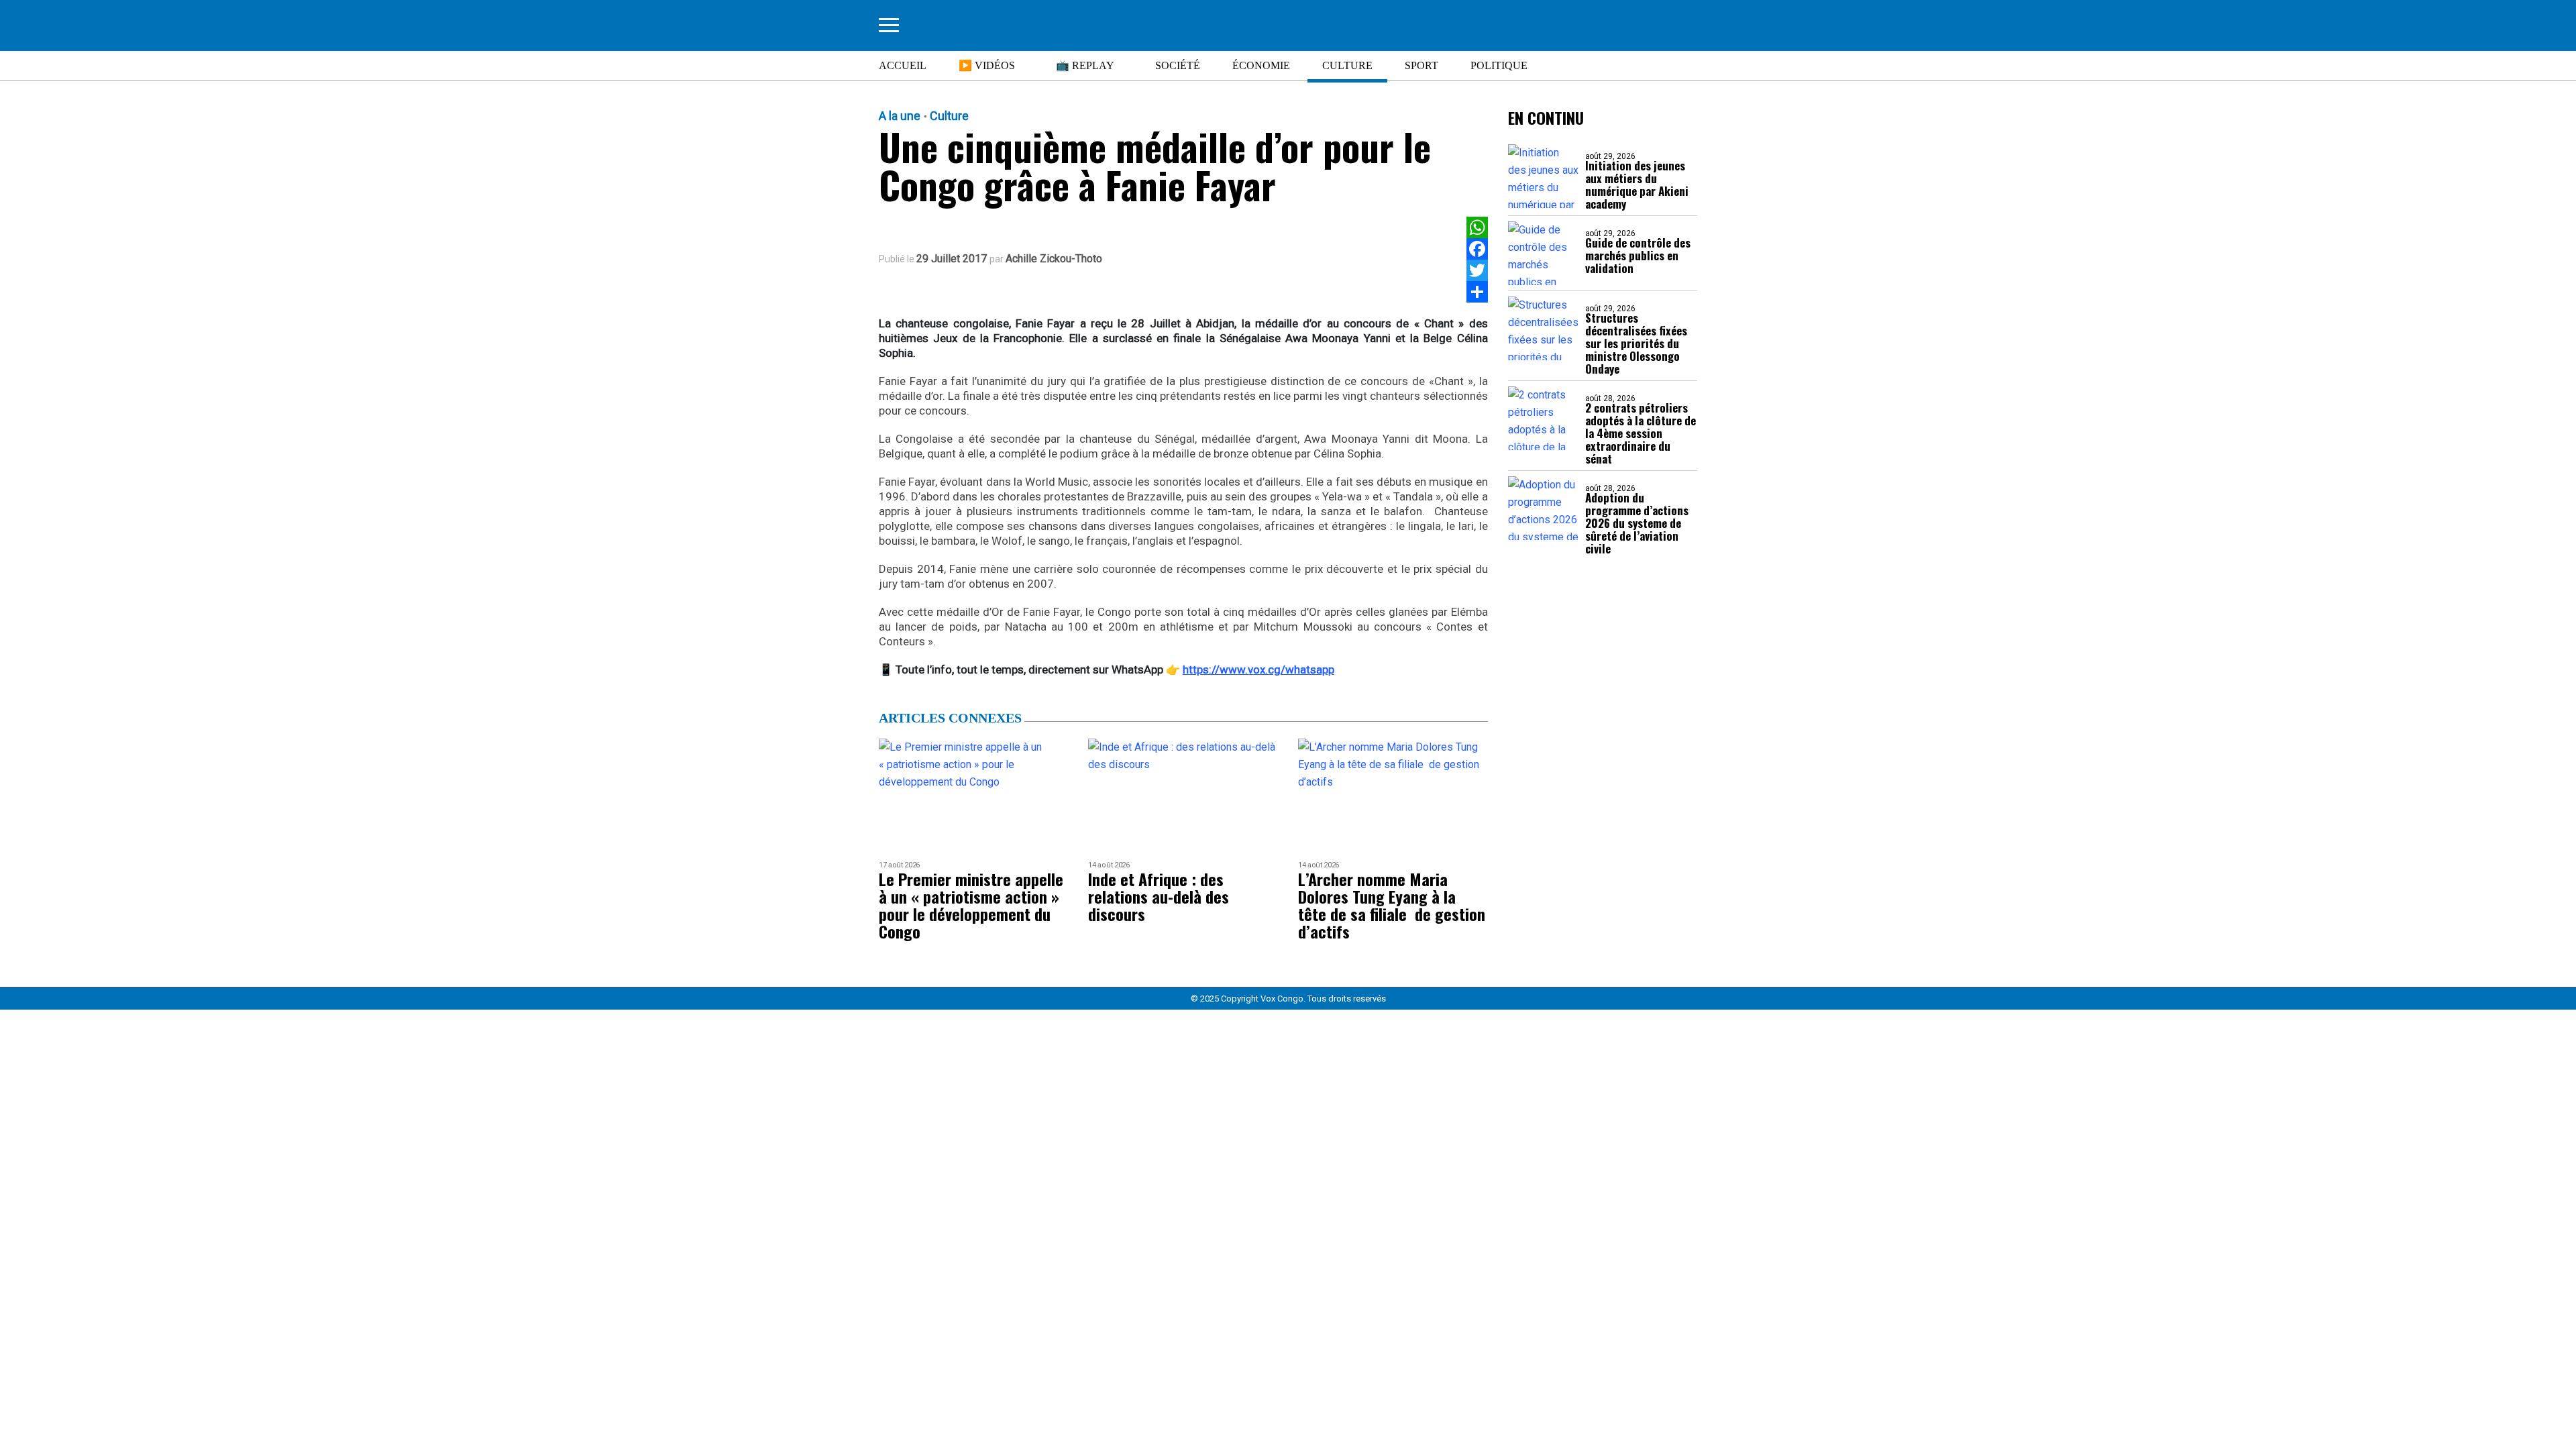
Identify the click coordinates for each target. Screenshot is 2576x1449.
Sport (1421, 65)
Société (1178, 65)
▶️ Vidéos (987, 65)
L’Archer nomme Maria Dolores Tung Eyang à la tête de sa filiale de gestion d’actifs (1392, 905)
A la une (900, 116)
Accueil (903, 65)
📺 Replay (1085, 65)
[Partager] (1477, 292)
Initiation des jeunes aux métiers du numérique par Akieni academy (1637, 184)
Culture (1347, 65)
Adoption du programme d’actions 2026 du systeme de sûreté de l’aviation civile (1637, 523)
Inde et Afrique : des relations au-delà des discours (1159, 896)
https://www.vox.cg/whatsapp (1258, 669)
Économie (1261, 65)
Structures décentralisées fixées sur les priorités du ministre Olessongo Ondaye (1636, 343)
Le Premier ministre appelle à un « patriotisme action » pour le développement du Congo (971, 905)
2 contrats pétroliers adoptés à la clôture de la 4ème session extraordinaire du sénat (1641, 433)
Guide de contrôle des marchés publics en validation (1638, 255)
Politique (1499, 65)
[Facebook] (1477, 249)
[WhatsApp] (1477, 227)
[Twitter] (1477, 270)
